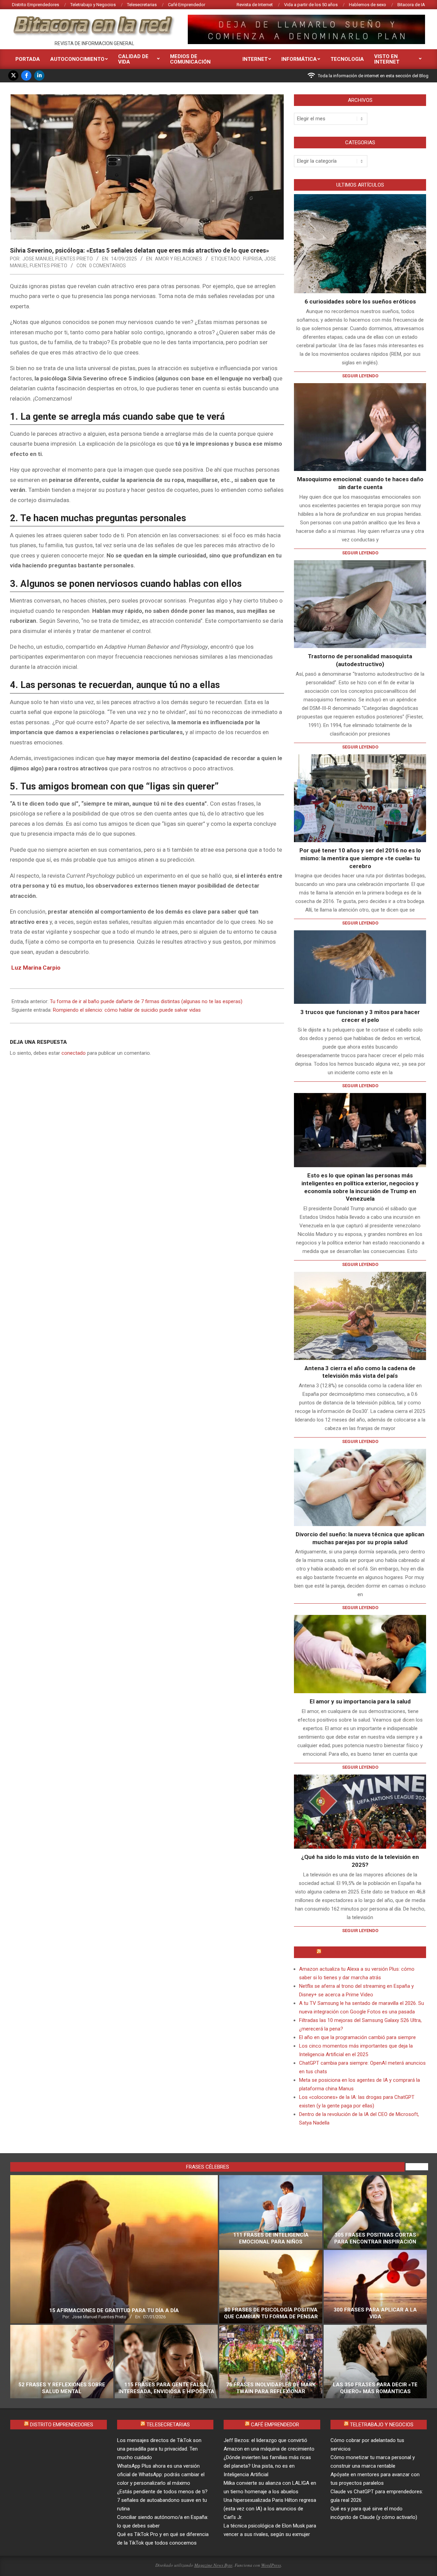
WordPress (271, 2565)
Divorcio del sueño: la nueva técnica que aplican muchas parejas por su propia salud (360, 1538)
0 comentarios (108, 266)
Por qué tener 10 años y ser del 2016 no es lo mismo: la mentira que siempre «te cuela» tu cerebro (360, 858)
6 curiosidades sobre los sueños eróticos (360, 301)
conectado (74, 1053)
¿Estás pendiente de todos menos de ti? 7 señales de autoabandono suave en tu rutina (162, 2500)
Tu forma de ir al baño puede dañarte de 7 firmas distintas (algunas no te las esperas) (146, 1001)
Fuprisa (253, 259)
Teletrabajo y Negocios (382, 2425)
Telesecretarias (168, 2425)
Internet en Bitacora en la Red (363, 1952)
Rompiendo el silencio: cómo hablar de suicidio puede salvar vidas (127, 1010)
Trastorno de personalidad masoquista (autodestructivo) (360, 660)
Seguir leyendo (360, 376)
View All (417, 2167)
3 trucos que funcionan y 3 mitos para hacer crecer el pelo (360, 1016)
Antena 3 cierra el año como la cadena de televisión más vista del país (360, 1372)
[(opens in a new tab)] (360, 427)
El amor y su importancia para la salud (360, 1701)
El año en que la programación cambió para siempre (357, 2037)
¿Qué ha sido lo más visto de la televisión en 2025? (360, 1861)
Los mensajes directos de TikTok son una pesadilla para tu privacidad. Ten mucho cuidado (159, 2449)
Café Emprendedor (275, 2425)
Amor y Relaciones (179, 259)
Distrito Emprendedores (62, 2425)
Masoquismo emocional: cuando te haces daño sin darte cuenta (360, 483)
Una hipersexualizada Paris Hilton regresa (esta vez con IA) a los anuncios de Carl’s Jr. (270, 2509)
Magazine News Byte (213, 2565)
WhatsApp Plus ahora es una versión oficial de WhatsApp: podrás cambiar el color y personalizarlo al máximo (161, 2474)
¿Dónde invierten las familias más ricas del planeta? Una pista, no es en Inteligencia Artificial (267, 2466)
